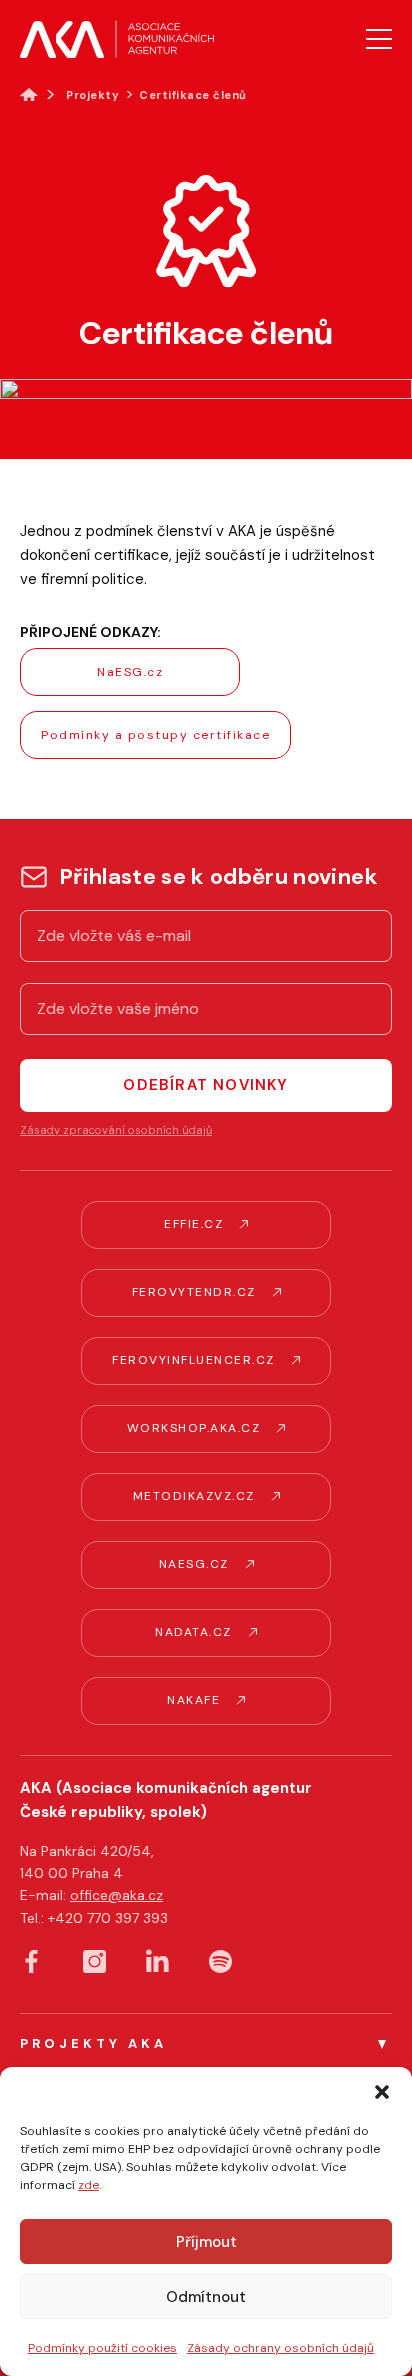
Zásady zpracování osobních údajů (116, 1130)
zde (88, 2185)
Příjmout (206, 2242)
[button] (382, 2092)
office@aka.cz (116, 1895)
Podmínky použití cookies (102, 2348)
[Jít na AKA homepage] (117, 39)
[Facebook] (31, 1961)
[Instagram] (94, 1961)
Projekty (92, 95)
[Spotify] (220, 1961)
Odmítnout (206, 2297)
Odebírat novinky (205, 1085)
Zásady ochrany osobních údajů (280, 2348)
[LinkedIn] (157, 1960)
